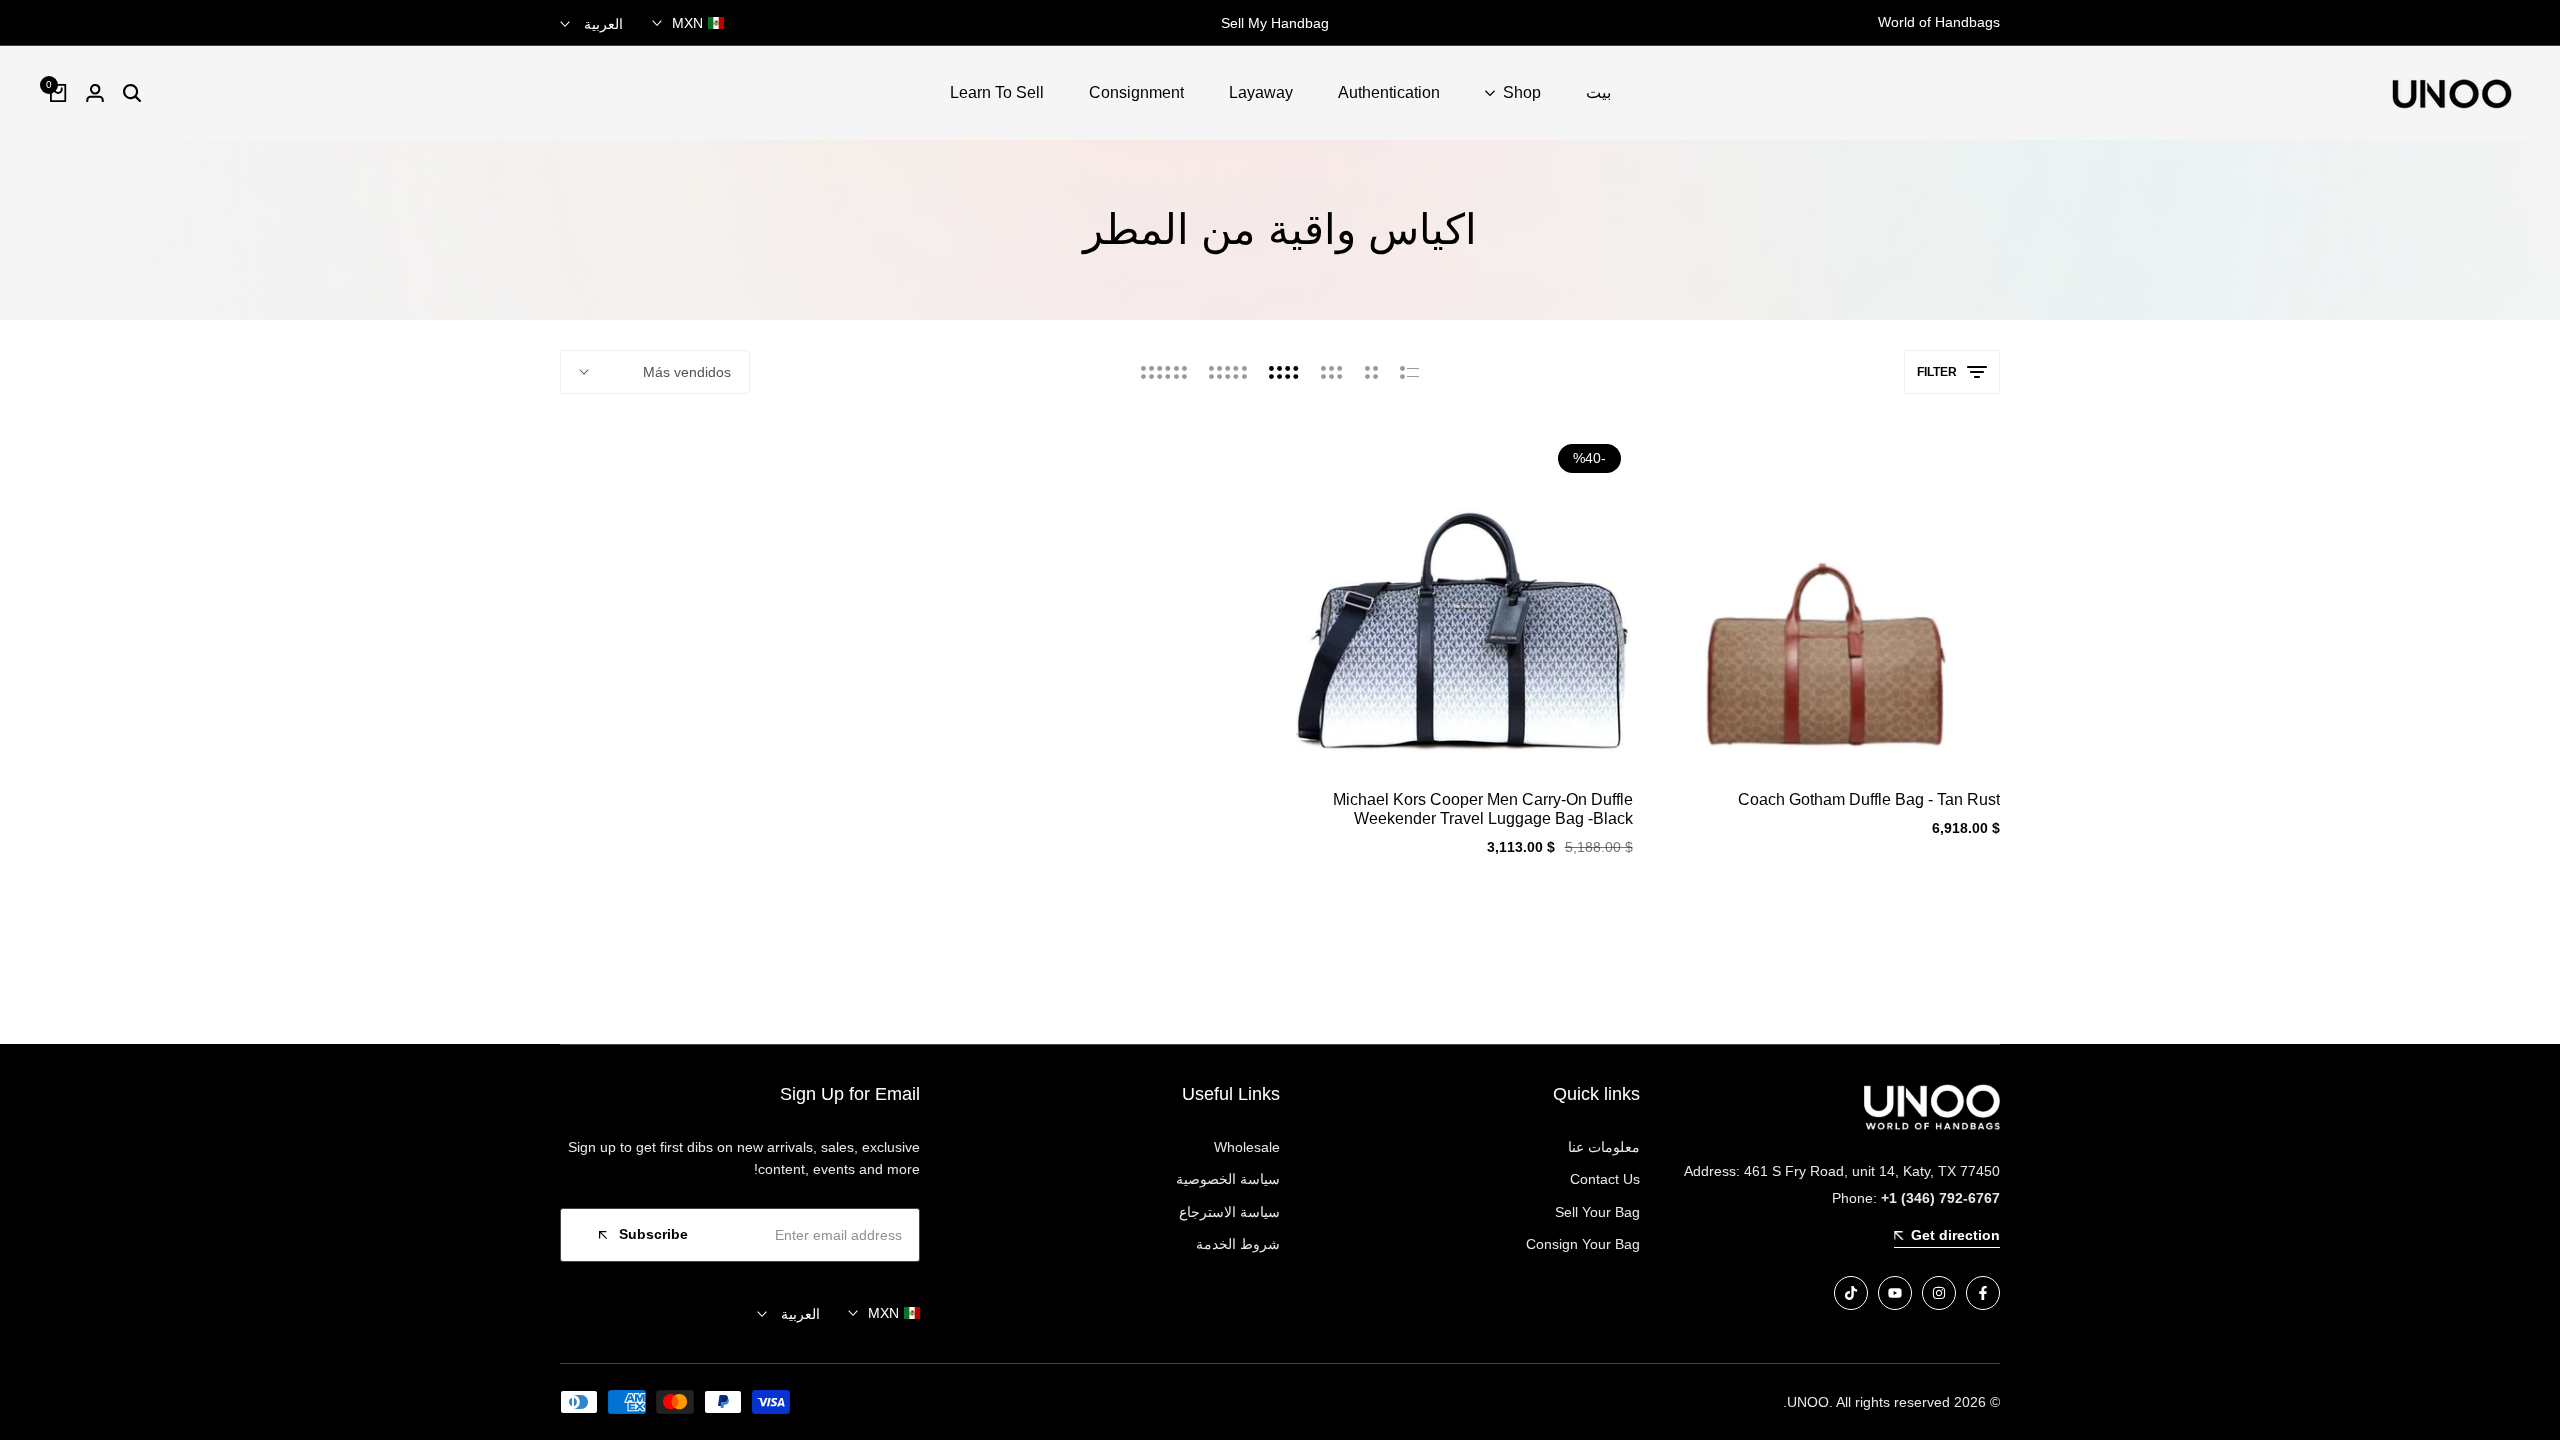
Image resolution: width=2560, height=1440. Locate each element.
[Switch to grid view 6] (1164, 372)
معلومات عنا (1604, 1147)
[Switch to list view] (1409, 372)
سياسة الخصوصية (1228, 1179)
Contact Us (1605, 1179)
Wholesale (1247, 1147)
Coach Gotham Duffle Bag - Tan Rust (1869, 799)
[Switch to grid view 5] (1228, 372)
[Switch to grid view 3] (1332, 372)
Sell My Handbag (1280, 23)
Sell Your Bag (1597, 1212)
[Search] (132, 93)
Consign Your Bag (1583, 1244)
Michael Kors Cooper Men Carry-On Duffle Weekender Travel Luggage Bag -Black (1483, 809)
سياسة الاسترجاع (1229, 1212)
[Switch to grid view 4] (1284, 372)
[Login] (95, 93)
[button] (1831, 733)
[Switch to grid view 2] (1371, 372)
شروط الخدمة (1238, 1244)
